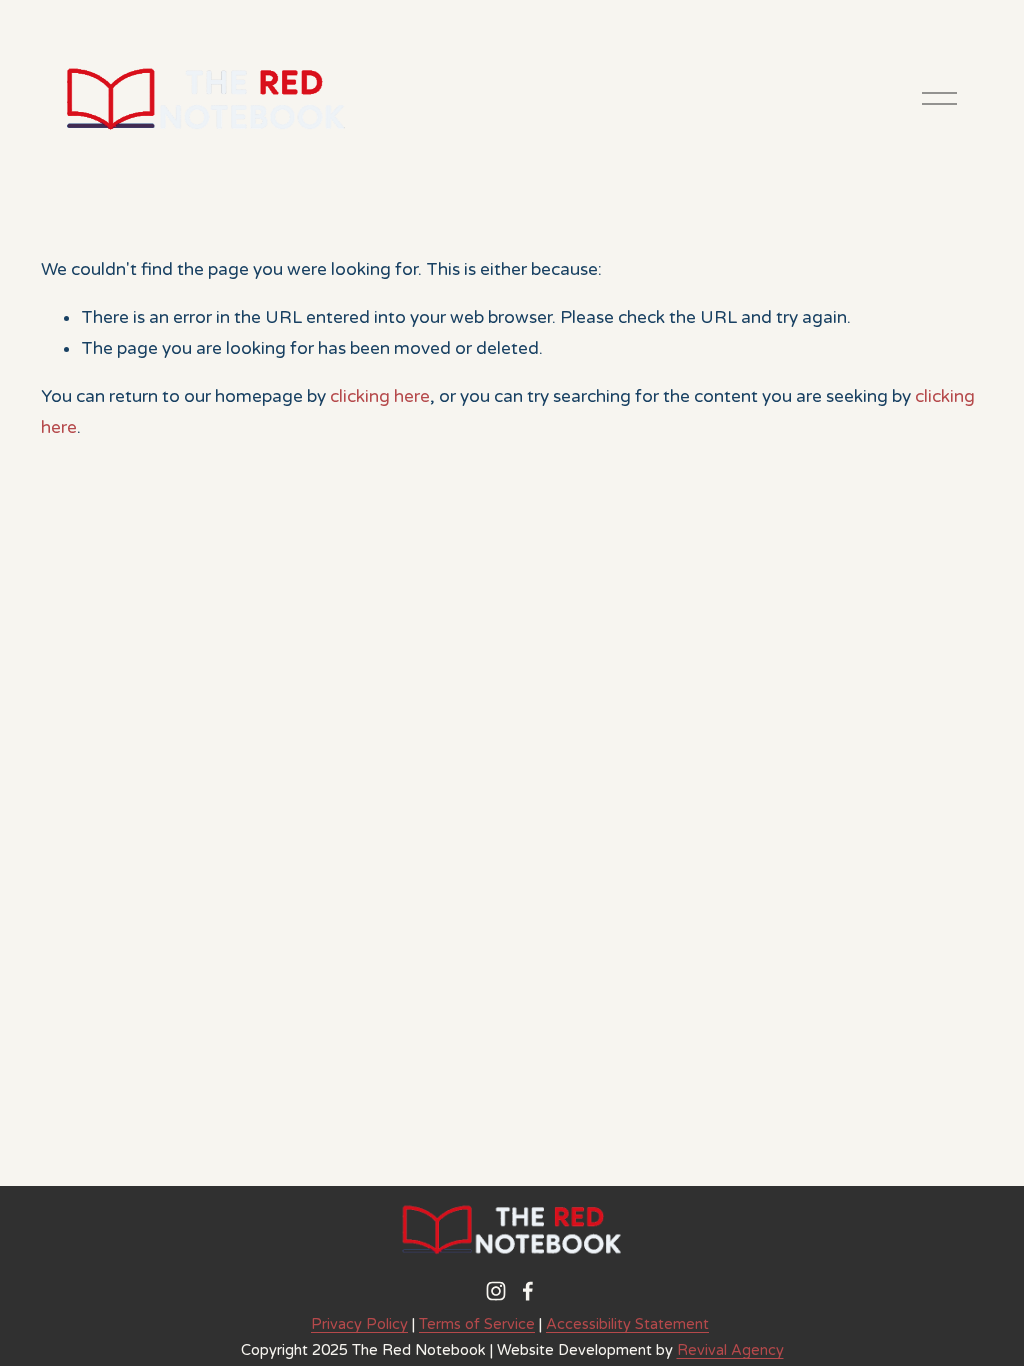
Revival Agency (730, 1350)
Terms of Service (477, 1324)
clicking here (380, 396)
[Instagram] (496, 1291)
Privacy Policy (359, 1324)
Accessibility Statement (627, 1324)
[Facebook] (528, 1291)
